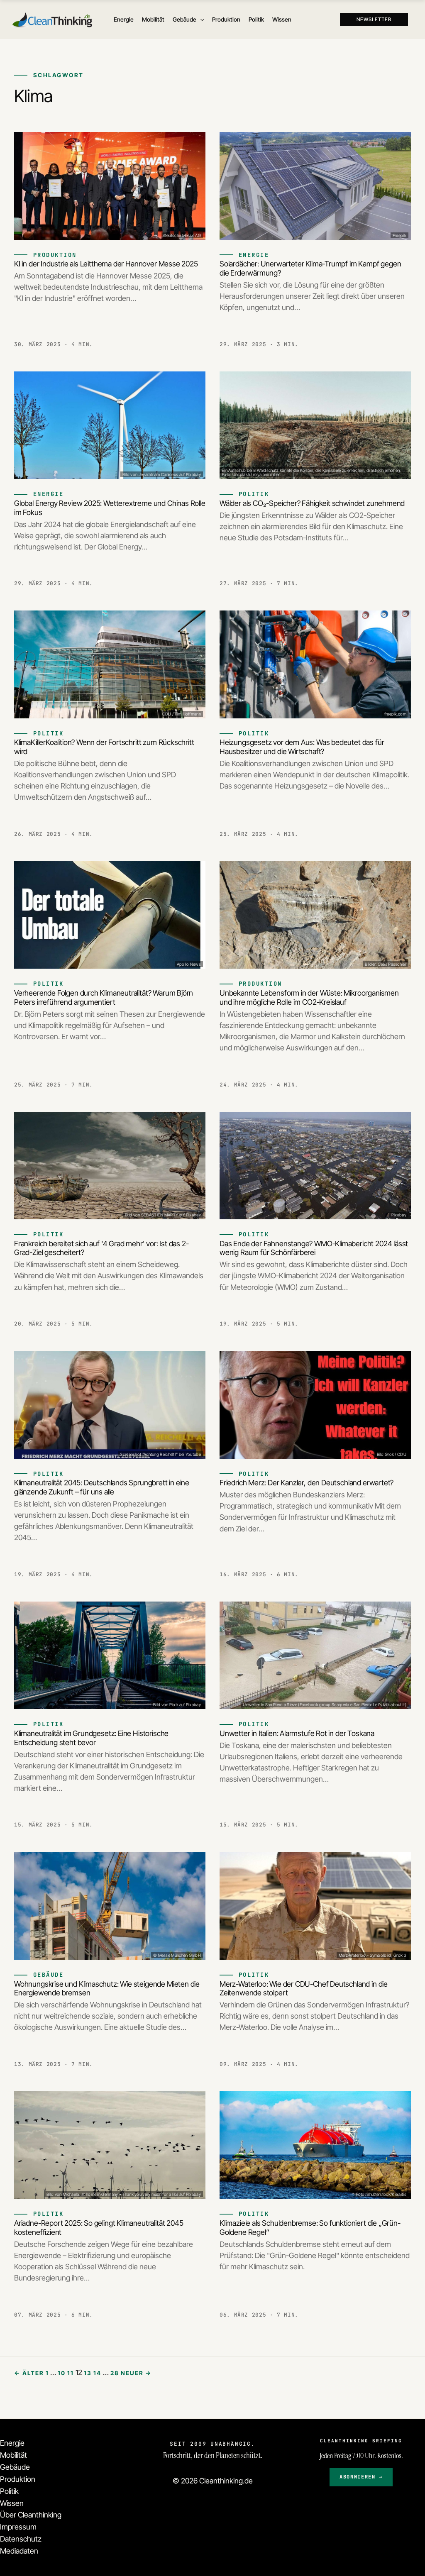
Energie (12, 2443)
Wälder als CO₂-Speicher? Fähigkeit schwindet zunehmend (312, 503)
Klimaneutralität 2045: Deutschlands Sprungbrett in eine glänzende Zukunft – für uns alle (102, 1487)
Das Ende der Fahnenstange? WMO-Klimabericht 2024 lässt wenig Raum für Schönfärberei (314, 1248)
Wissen (12, 2503)
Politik (9, 2491)
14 (97, 2373)
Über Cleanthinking (31, 2515)
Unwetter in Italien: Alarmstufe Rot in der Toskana (297, 1733)
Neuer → (136, 2373)
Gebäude (15, 2467)
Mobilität (13, 2455)
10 (62, 2373)
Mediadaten (19, 2551)
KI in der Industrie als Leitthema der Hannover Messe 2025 (106, 264)
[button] (200, 20)
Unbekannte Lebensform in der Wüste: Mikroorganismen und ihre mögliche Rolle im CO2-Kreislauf (309, 997)
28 (115, 2373)
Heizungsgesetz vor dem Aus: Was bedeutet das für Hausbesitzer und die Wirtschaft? (302, 747)
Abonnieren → (361, 2477)
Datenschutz (21, 2539)
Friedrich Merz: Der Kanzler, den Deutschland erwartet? (307, 1483)
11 (71, 2373)
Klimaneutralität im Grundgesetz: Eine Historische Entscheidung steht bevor (91, 1738)
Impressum (18, 2527)
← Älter (29, 2373)
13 (88, 2373)
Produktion (18, 2479)
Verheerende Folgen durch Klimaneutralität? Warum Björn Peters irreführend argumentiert (104, 997)
